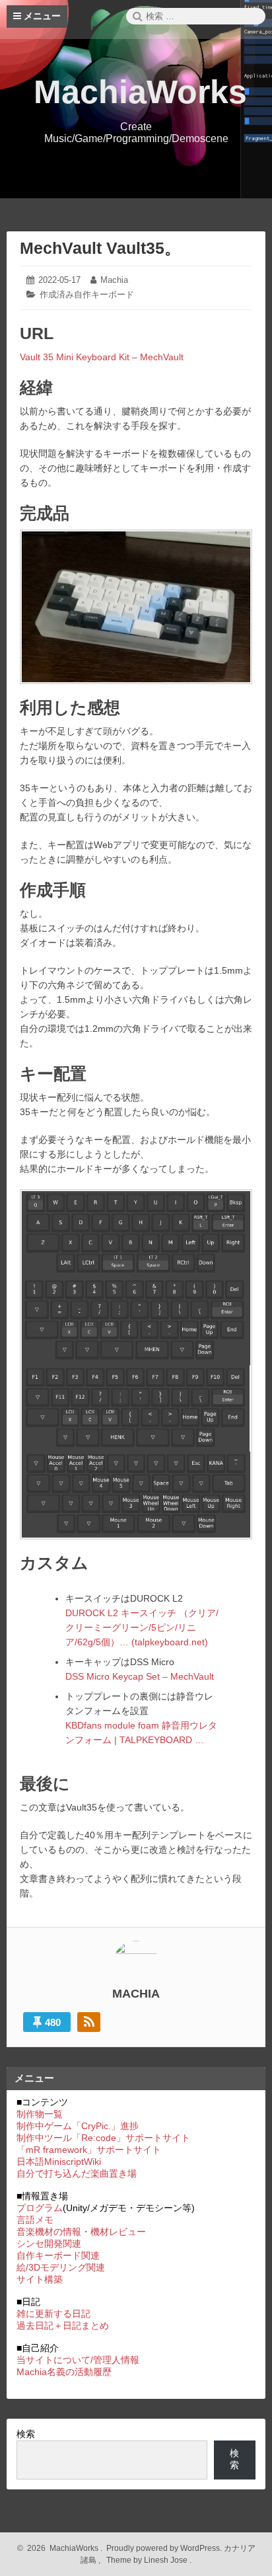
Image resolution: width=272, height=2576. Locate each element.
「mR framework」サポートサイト (89, 2150)
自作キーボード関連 (58, 2255)
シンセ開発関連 (49, 2244)
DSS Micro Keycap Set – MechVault (140, 1676)
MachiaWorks (140, 92)
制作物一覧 (40, 2114)
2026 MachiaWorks (61, 2548)
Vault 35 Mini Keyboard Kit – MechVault (102, 357)
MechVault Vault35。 (100, 248)
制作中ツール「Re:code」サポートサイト (103, 2138)
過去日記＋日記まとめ (63, 2325)
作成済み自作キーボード (87, 294)
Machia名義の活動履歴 (64, 2372)
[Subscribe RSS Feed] (89, 2022)
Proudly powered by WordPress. (164, 2548)
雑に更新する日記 (53, 2314)
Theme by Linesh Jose (148, 2560)
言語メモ (35, 2220)
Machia (114, 280)
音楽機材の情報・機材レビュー (81, 2232)
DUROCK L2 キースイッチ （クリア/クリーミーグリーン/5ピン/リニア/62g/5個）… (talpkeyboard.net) (142, 1627)
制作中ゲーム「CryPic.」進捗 (78, 2126)
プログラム (40, 2208)
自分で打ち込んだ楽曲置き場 (77, 2173)
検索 (26, 2434)
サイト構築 (40, 2279)
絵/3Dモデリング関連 (61, 2267)
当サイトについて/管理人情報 (78, 2360)
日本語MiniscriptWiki (59, 2162)
